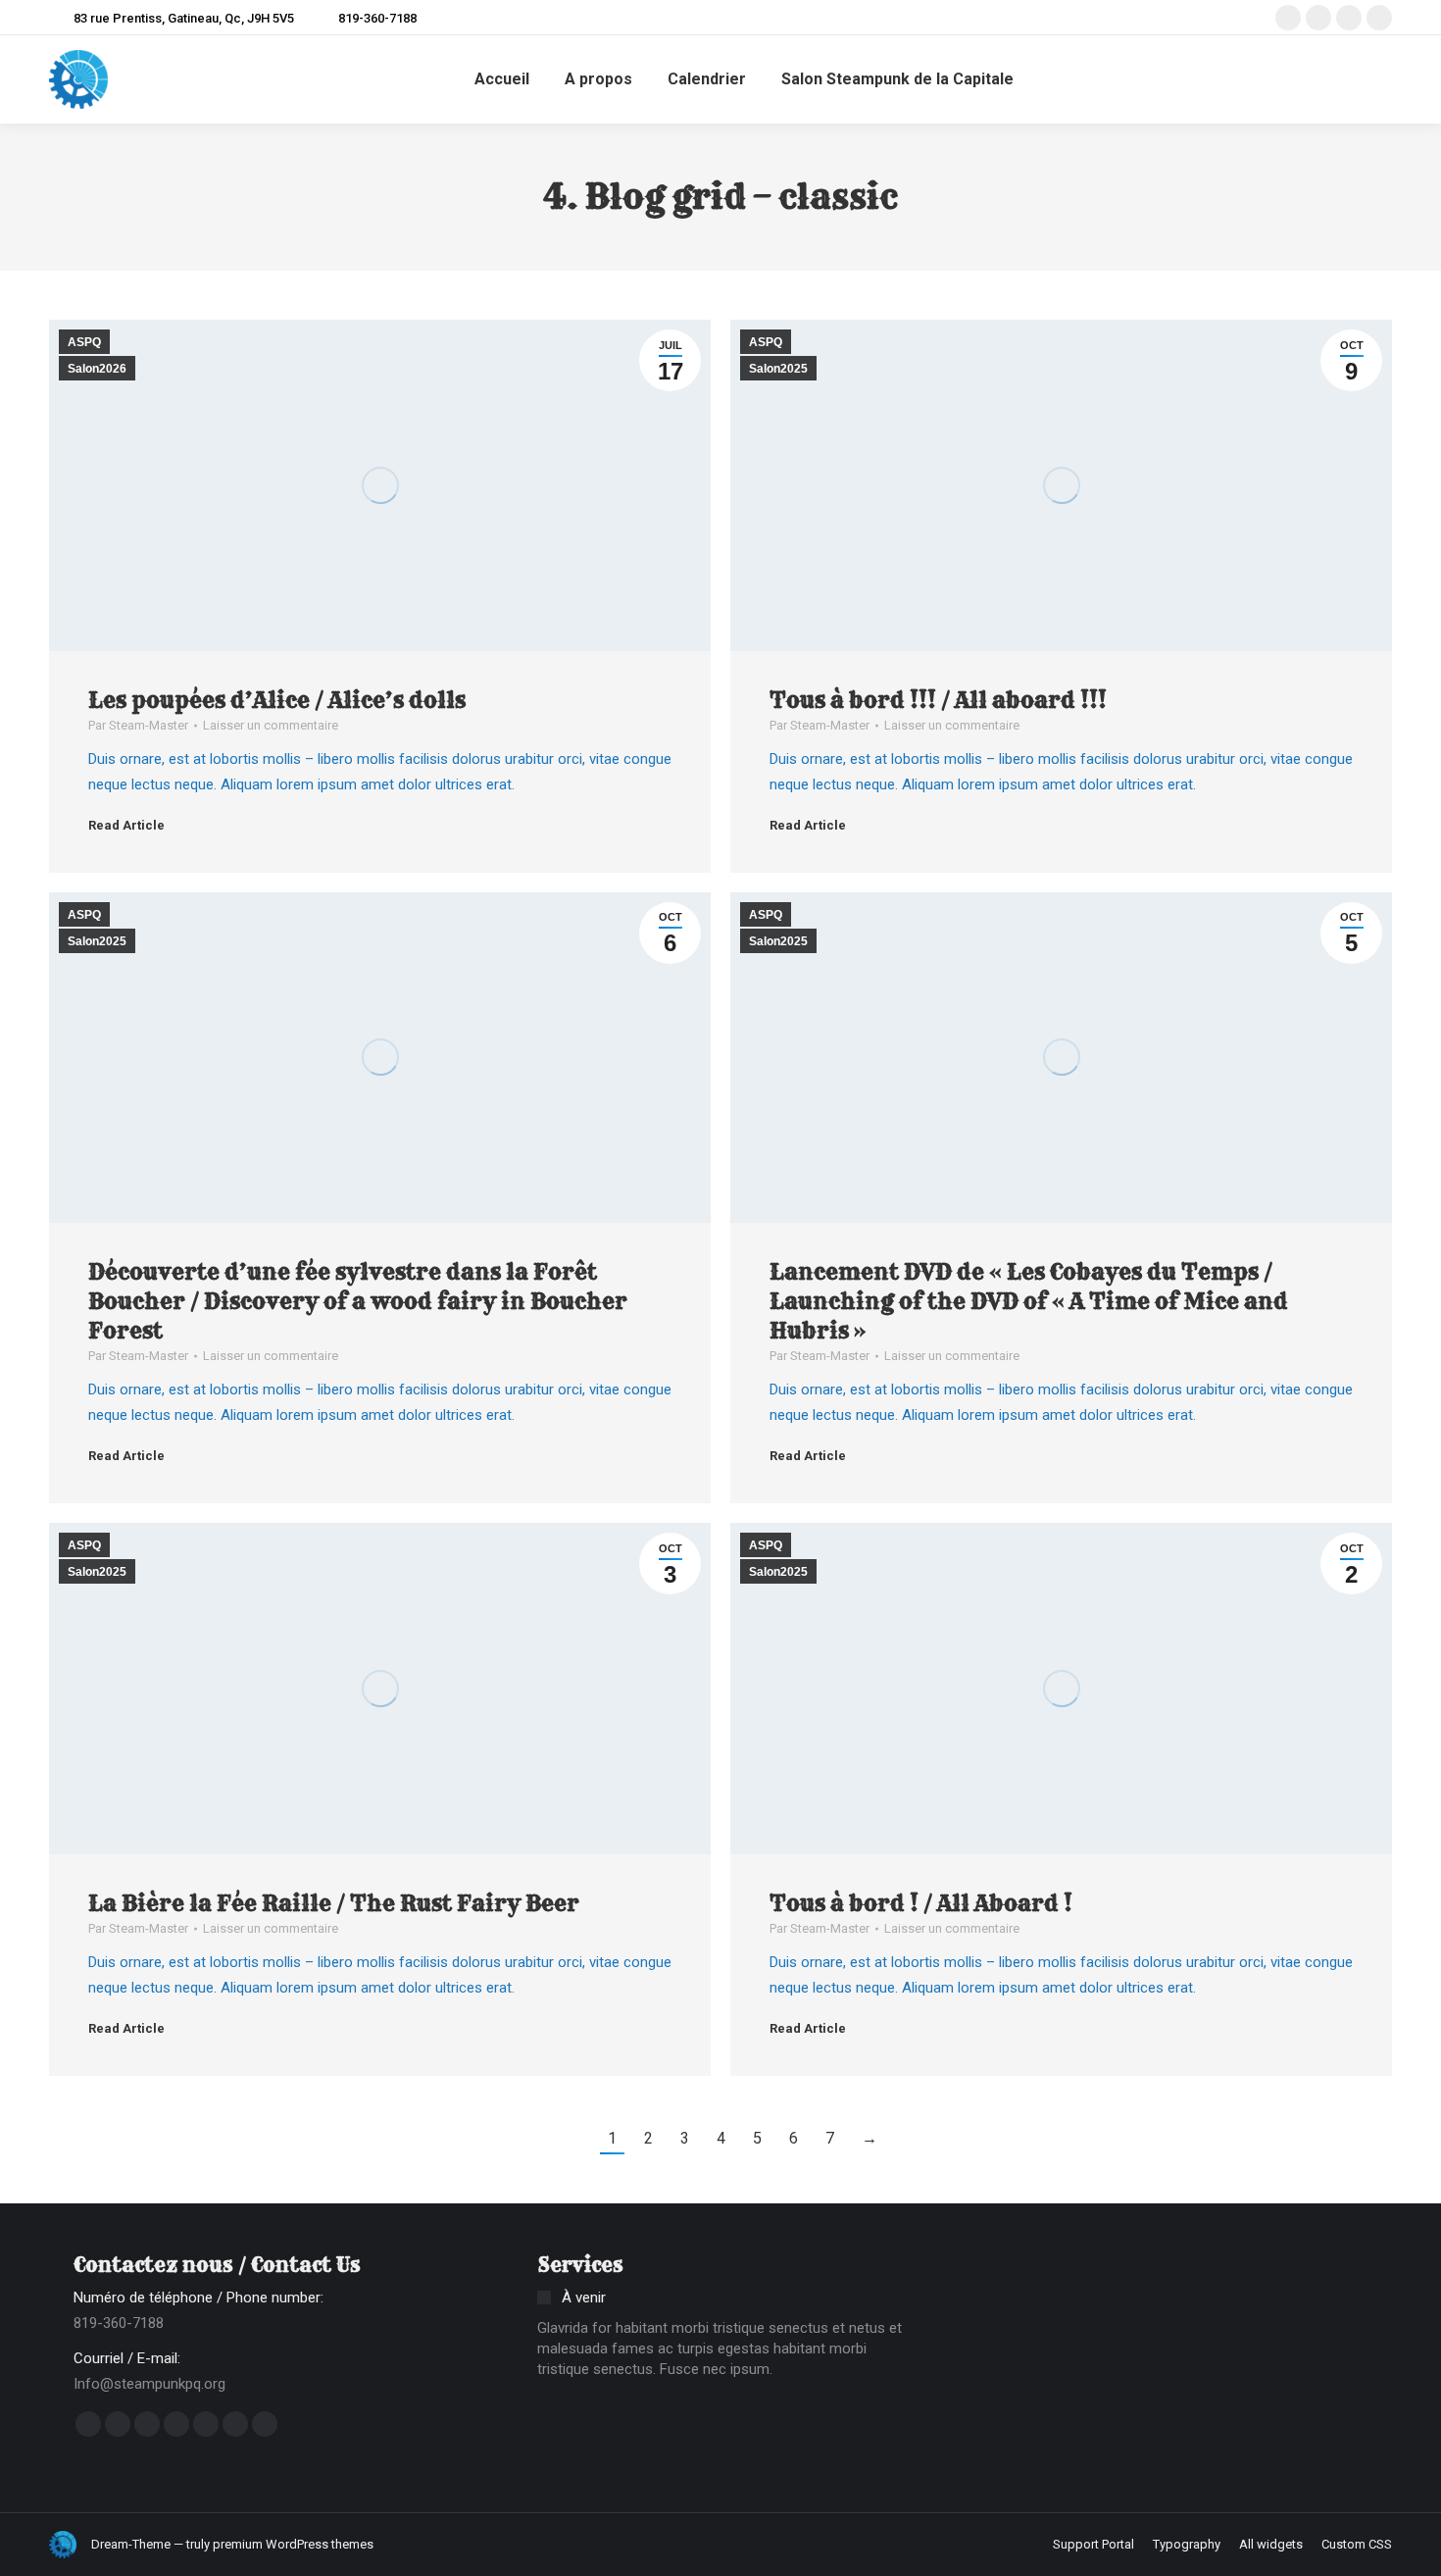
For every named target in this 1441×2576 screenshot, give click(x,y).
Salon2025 (778, 369)
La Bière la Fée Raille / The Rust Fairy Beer (334, 1903)
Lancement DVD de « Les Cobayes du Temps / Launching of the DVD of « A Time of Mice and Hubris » (1029, 1301)
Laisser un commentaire (271, 725)
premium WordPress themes (293, 2544)
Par (138, 725)
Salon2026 (97, 369)
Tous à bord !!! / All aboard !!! (938, 700)
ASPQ (84, 342)
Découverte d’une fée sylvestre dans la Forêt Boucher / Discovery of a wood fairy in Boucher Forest (358, 1301)
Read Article (126, 825)
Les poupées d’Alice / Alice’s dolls (277, 700)
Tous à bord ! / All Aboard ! (921, 1903)
